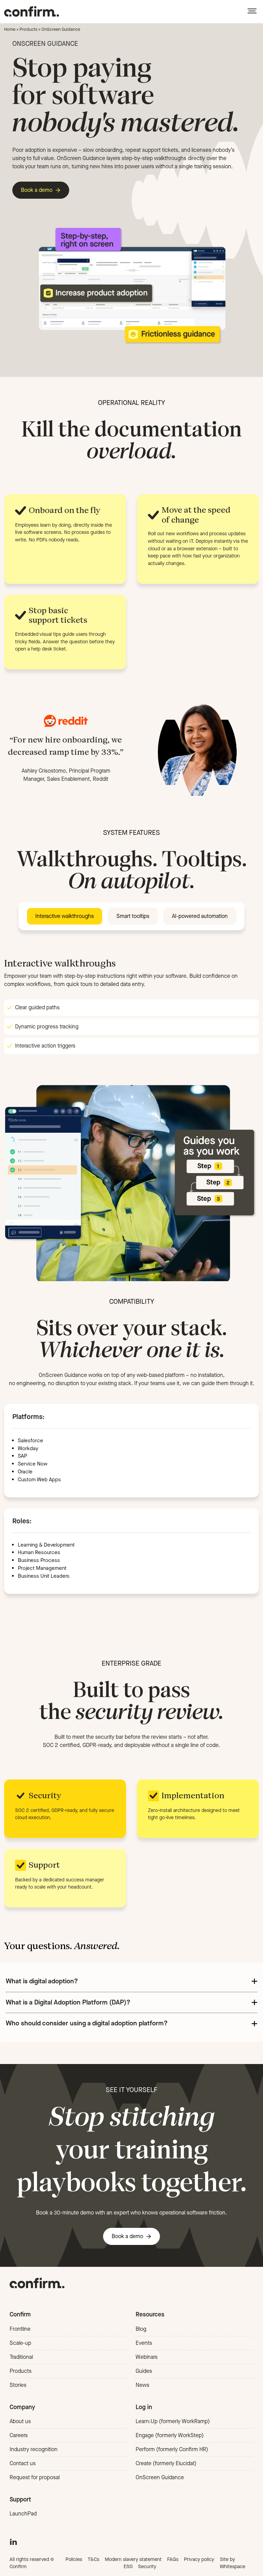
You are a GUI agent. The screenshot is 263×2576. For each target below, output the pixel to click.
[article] (131, 1741)
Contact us (23, 2463)
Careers (19, 2435)
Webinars (147, 2357)
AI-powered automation (200, 916)
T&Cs (93, 2559)
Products (28, 29)
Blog (141, 2329)
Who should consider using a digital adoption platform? (87, 2023)
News (142, 2385)
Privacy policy (199, 2559)
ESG (128, 2567)
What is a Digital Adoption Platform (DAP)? (68, 2002)
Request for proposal (35, 2477)
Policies (74, 2559)
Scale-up (20, 2343)
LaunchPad (23, 2514)
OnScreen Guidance (160, 2477)
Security (147, 2567)
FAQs (173, 2559)
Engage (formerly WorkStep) (170, 2435)
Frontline (20, 2329)
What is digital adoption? (42, 1981)
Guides (144, 2371)
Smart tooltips (133, 916)
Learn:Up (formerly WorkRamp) (173, 2421)
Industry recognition (34, 2449)
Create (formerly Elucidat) (166, 2463)
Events (144, 2343)
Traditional (21, 2357)
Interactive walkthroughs (65, 916)
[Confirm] (32, 11)
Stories (18, 2385)
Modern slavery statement (133, 2559)
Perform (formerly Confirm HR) (172, 2449)
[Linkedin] (13, 2541)
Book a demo (37, 190)
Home (10, 29)
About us (20, 2421)
